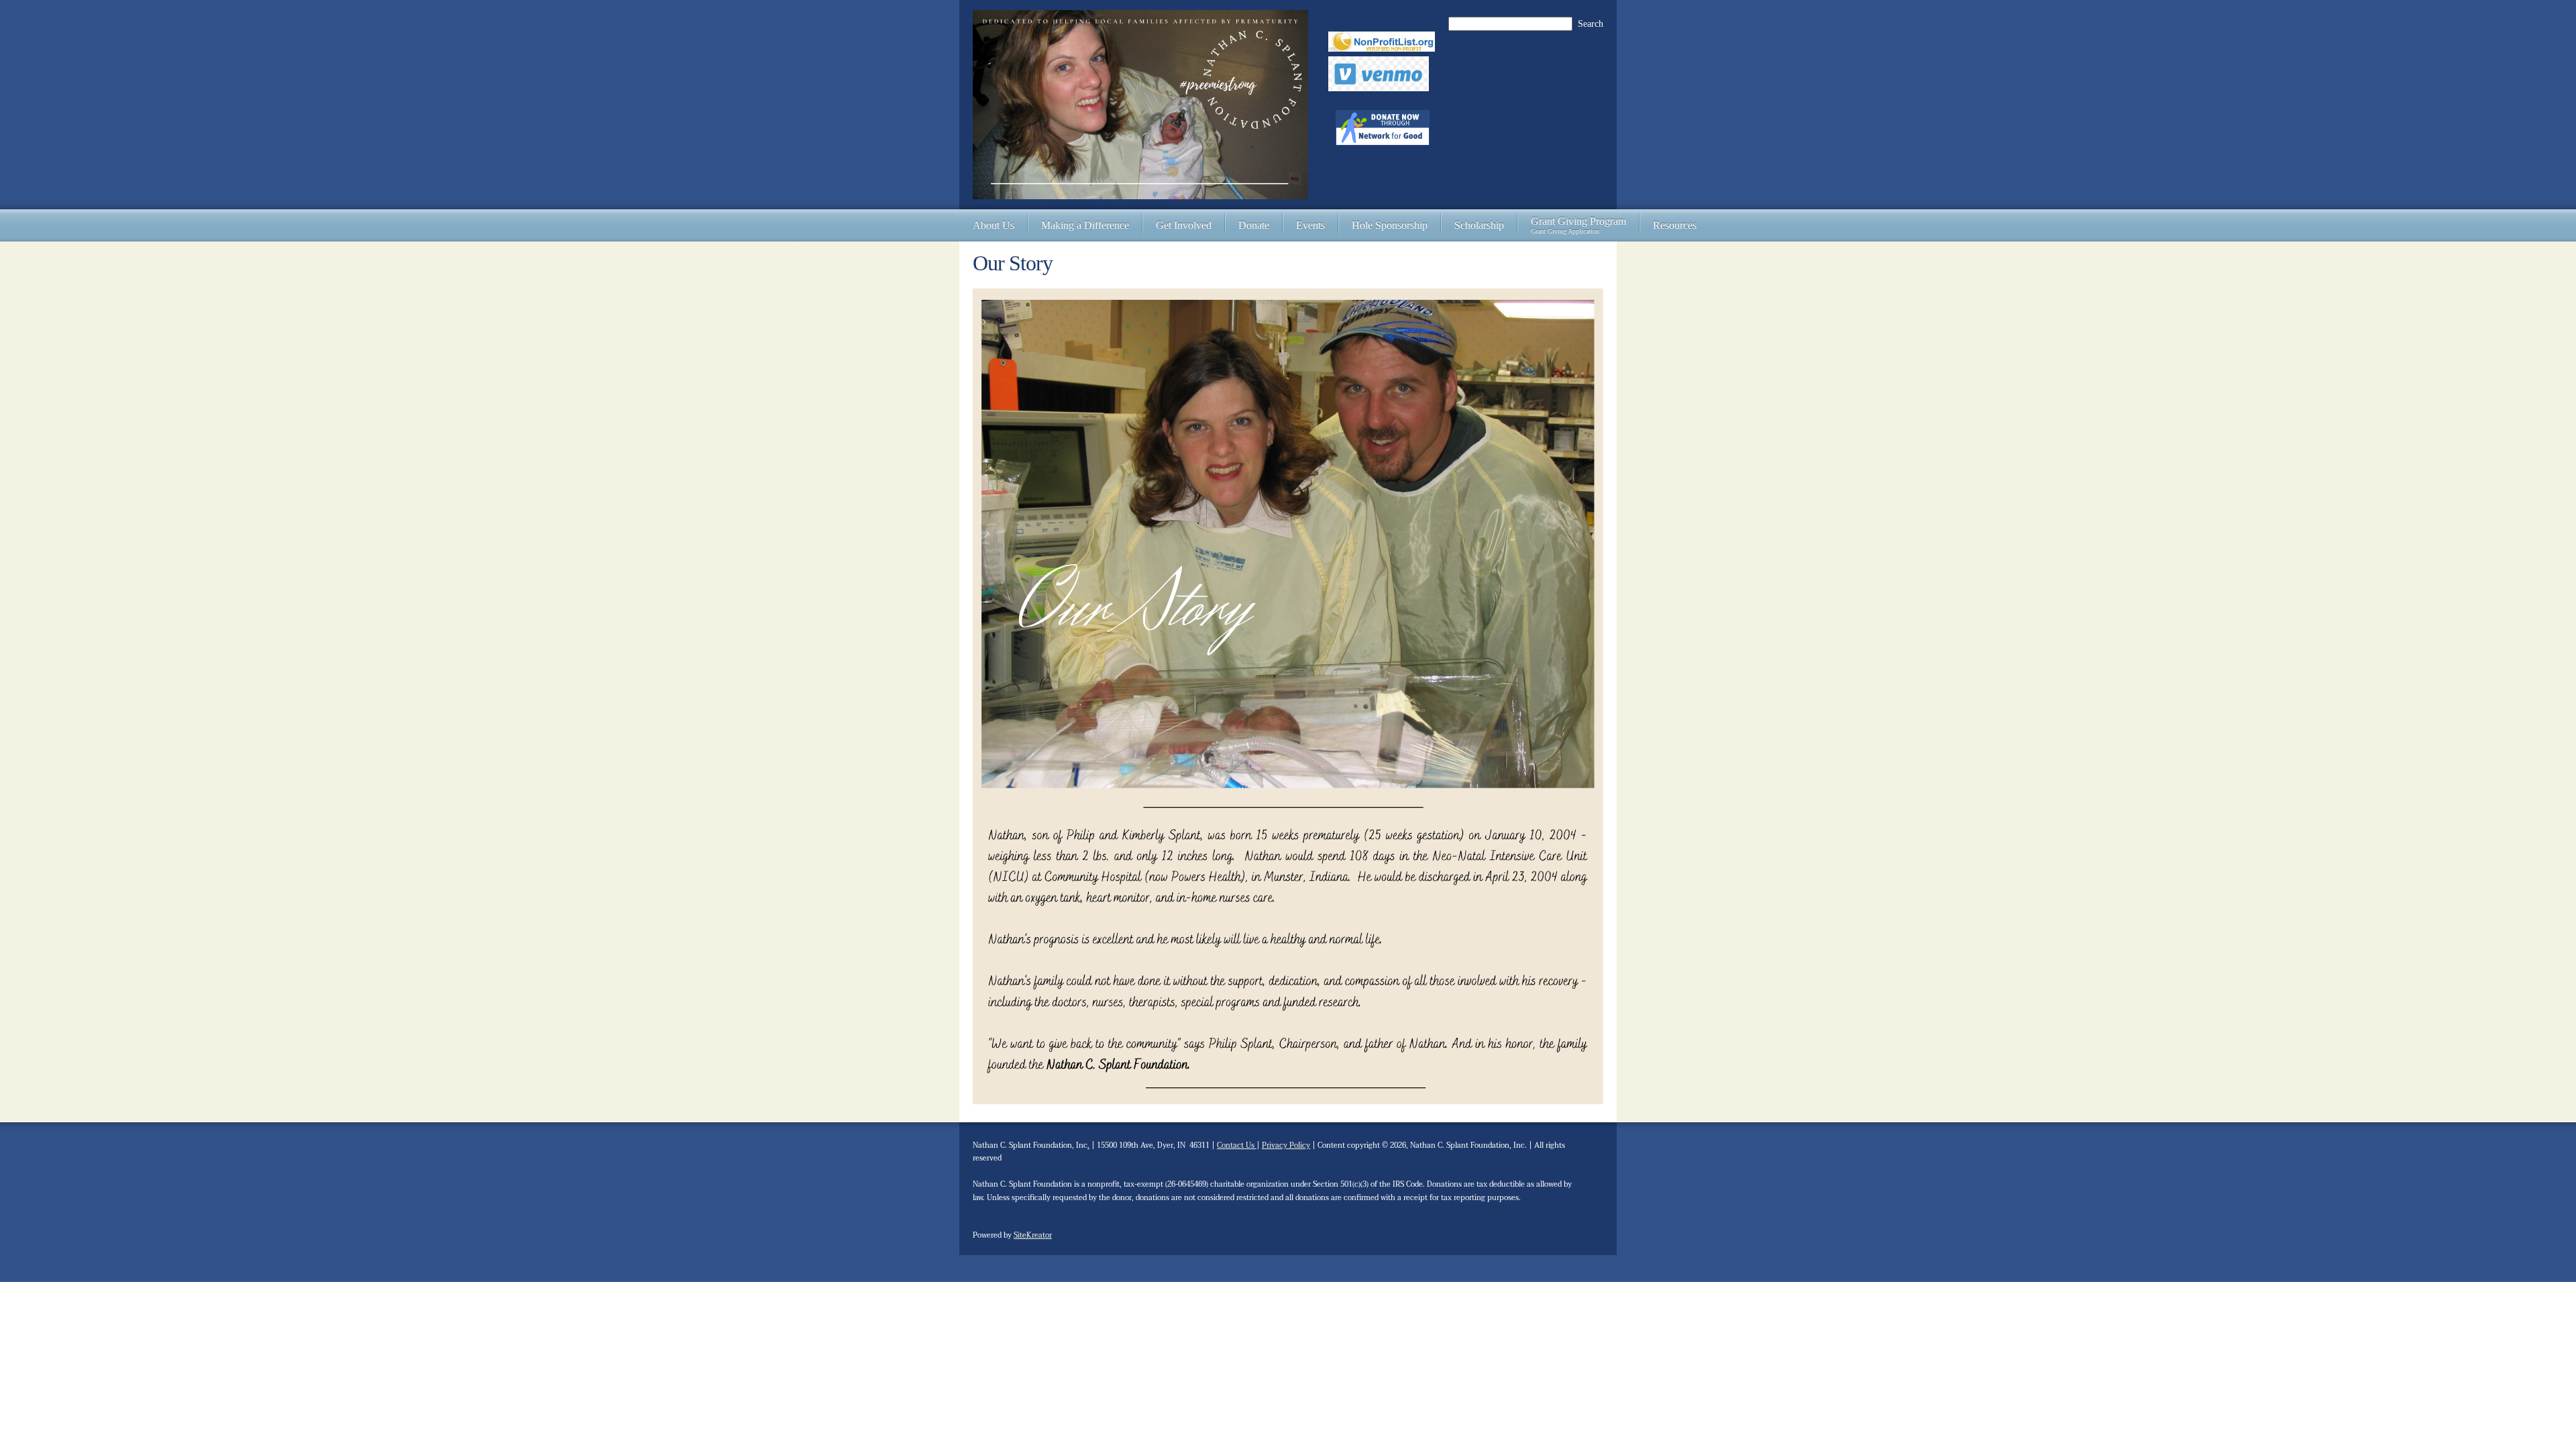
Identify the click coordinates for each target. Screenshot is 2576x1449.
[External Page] (1379, 90)
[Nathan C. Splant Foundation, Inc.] (1140, 105)
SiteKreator (1033, 1235)
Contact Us (1237, 1145)
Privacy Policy (1286, 1145)
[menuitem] (994, 225)
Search (1591, 24)
